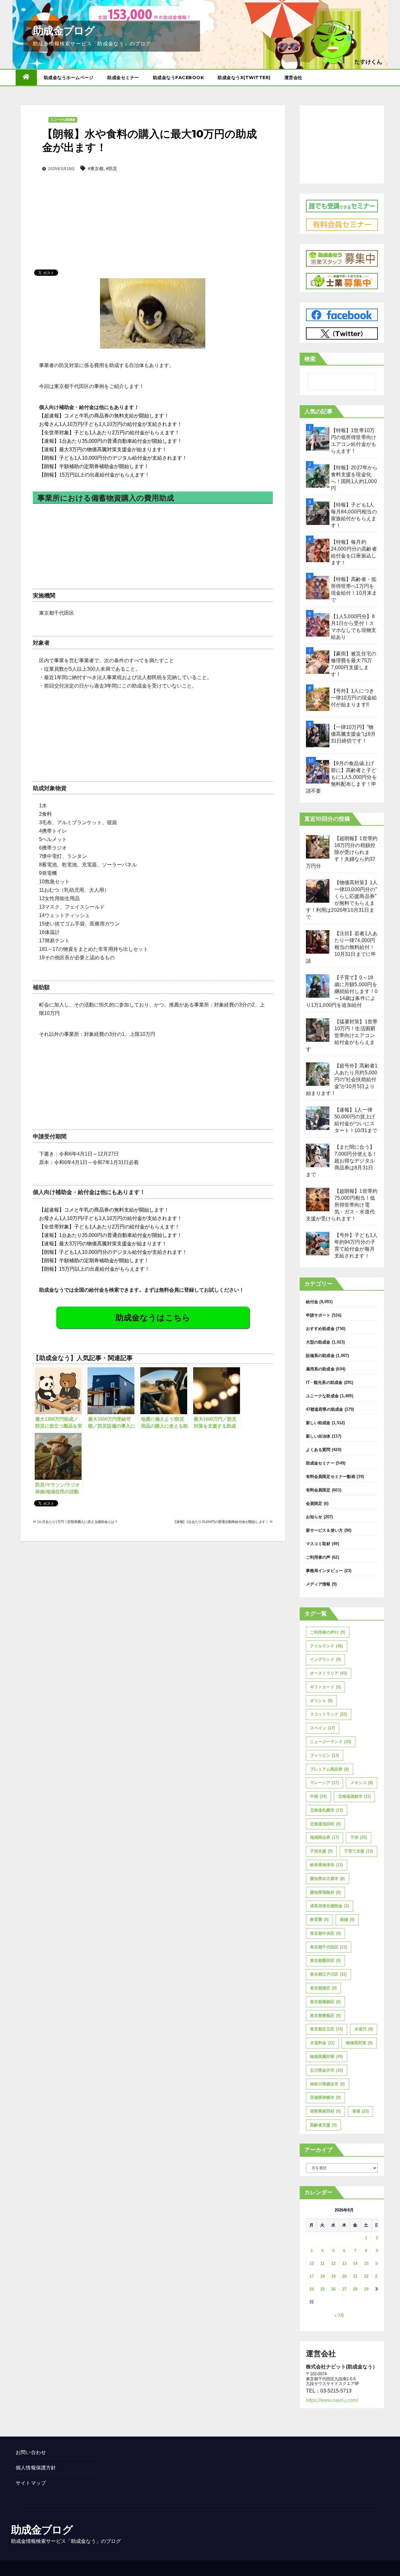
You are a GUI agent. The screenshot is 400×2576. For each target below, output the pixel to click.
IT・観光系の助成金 (324, 1382)
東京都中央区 (325, 1933)
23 (377, 2276)
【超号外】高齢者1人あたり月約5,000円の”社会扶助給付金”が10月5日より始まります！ (342, 1079)
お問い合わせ (31, 2452)
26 (333, 2289)
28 (355, 2289)
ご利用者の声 (318, 1557)
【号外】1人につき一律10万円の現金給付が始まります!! (354, 698)
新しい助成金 (318, 1423)
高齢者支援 (323, 2125)
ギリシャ (321, 1701)
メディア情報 (318, 1584)
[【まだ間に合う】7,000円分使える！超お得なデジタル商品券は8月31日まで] (318, 1155)
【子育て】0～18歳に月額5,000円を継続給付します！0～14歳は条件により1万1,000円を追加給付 (342, 991)
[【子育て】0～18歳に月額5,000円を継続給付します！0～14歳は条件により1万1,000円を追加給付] (318, 986)
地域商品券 (324, 1837)
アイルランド (326, 1646)
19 (333, 2276)
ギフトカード (325, 1687)
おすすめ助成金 (320, 1329)
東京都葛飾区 (325, 2002)
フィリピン (324, 1755)
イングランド (325, 1659)
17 (312, 2276)
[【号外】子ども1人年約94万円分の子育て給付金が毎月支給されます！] (318, 1244)
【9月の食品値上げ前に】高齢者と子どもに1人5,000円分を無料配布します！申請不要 (341, 777)
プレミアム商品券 (329, 1769)
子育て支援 (358, 1851)
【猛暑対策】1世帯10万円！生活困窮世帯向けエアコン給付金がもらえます (342, 1035)
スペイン (322, 1728)
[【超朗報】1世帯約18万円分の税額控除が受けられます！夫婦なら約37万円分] (318, 847)
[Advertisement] (153, 211)
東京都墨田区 (325, 1961)
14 (355, 2263)
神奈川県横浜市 (327, 2084)
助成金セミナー (123, 78)
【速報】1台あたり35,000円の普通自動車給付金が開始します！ (111, 441)
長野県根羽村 (325, 2111)
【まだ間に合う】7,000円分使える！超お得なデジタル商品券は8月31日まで (342, 1161)
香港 (360, 2111)
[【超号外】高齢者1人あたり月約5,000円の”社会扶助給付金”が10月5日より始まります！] (318, 1074)
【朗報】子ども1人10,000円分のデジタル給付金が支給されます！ (113, 458)
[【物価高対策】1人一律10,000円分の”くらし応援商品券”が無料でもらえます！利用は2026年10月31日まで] (318, 891)
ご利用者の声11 (327, 1632)
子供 (359, 1837)
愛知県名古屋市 (327, 1879)
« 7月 (339, 2315)
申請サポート (318, 1315)
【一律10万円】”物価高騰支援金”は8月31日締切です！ (353, 734)
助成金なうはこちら (153, 1318)
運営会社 (293, 78)
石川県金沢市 (326, 2070)
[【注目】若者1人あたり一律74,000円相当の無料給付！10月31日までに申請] (318, 942)
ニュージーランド (330, 1742)
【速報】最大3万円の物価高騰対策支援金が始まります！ (103, 449)
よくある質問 (318, 1450)
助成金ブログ (64, 31)
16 (377, 2263)
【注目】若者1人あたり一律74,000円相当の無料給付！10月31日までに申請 (342, 947)
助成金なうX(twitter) (244, 78)
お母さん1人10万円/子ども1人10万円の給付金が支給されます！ (111, 424)
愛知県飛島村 (325, 1892)
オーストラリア (328, 1673)
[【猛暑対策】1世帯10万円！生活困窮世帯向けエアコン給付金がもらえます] (318, 1030)
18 (322, 2276)
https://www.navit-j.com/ (332, 2400)
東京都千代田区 (328, 1947)
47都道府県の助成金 (325, 1409)
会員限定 (314, 1503)
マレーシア (324, 1783)
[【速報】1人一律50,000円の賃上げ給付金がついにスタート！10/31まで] (318, 1118)
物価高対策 (359, 2043)
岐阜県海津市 (326, 1865)
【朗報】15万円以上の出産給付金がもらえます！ (94, 475)
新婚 (347, 1920)
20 (344, 2276)
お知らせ (314, 1517)
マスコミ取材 (318, 1544)
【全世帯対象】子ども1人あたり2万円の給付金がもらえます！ (109, 433)
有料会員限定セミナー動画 (331, 1477)
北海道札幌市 (326, 1810)
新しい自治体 (318, 1436)
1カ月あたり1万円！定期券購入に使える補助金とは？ (77, 1522)
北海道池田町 (325, 1824)
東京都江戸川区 (328, 1974)
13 (344, 2263)
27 (344, 2289)
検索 (310, 359)
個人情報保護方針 (36, 2468)
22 (366, 2276)
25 (322, 2289)
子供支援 (321, 1851)
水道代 (364, 2029)
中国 (318, 1796)
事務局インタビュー (325, 1571)
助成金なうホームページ (69, 78)
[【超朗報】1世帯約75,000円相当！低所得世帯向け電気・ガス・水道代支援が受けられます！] (318, 1200)
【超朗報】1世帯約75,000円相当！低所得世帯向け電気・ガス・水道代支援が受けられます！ (342, 1205)
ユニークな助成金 (63, 120)
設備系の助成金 (320, 1356)
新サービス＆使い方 (325, 1530)
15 (366, 2263)
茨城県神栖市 (325, 2097)
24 (312, 2289)
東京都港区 (323, 1988)
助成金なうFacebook (178, 78)
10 (312, 2263)
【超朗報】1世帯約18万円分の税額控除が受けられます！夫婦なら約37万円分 (342, 852)
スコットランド (328, 1714)
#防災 (112, 169)
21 (355, 2276)
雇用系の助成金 (320, 1369)
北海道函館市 (354, 1796)
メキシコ (362, 1783)
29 (366, 2289)
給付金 (312, 1302)
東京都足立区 (326, 2029)
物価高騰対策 (326, 2057)
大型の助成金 (318, 1342)
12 (333, 2263)
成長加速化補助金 (329, 1906)
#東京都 (96, 169)
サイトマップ (31, 2483)
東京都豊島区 (325, 2016)
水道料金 (322, 2043)
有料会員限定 (318, 1490)
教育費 (319, 1920)
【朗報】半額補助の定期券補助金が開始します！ (94, 466)
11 (322, 2263)
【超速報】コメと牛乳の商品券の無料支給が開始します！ (104, 416)
